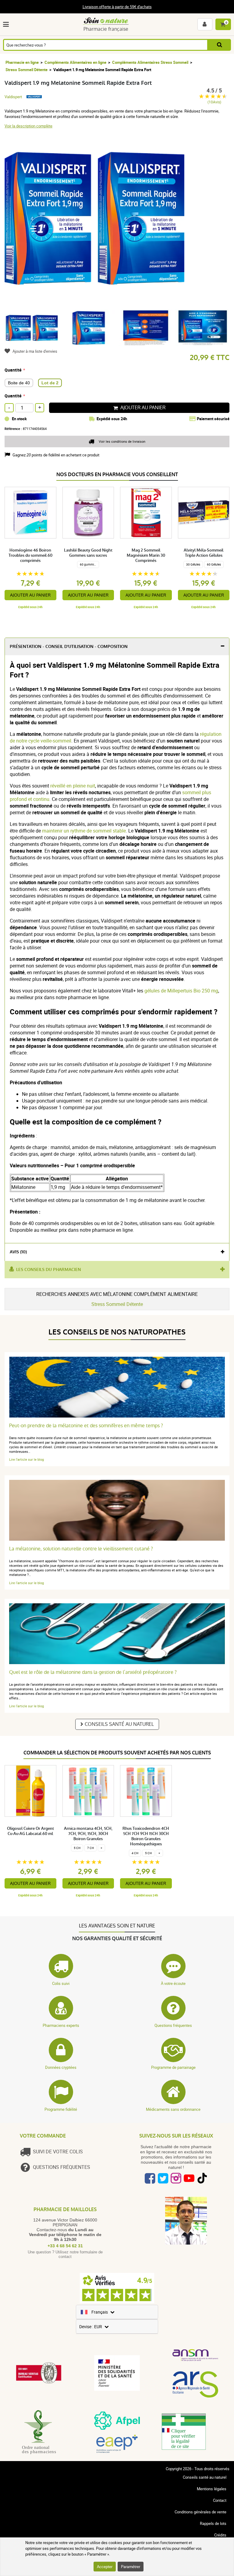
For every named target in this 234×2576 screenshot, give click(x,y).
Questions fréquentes (173, 2025)
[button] (7, 24)
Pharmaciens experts (61, 2025)
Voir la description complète (28, 126)
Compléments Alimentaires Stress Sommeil (150, 62)
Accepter (105, 2567)
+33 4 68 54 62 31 (65, 2246)
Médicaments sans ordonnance (173, 2109)
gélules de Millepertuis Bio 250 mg (181, 991)
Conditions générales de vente (200, 2512)
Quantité (13, 370)
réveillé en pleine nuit (73, 786)
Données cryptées (61, 2067)
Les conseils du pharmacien (49, 1270)
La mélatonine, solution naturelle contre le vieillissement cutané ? (81, 1549)
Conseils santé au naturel (119, 1724)
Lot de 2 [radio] (50, 383)
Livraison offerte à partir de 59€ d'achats (117, 7)
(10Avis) (214, 102)
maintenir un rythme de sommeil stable (84, 831)
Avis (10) (18, 1252)
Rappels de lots (213, 2523)
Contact (220, 2500)
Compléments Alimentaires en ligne (75, 62)
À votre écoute (173, 1983)
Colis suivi (61, 1983)
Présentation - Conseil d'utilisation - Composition (69, 647)
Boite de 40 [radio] (19, 383)
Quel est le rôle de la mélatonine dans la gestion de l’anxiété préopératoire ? (93, 1672)
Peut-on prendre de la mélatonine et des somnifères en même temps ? (86, 1426)
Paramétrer (131, 2567)
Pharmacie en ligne (22, 62)
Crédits (220, 2535)
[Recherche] (220, 45)
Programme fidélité (61, 2109)
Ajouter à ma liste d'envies (35, 351)
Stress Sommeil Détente (27, 70)
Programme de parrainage (173, 2067)
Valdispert (13, 97)
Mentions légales (212, 2489)
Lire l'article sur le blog (27, 1459)
